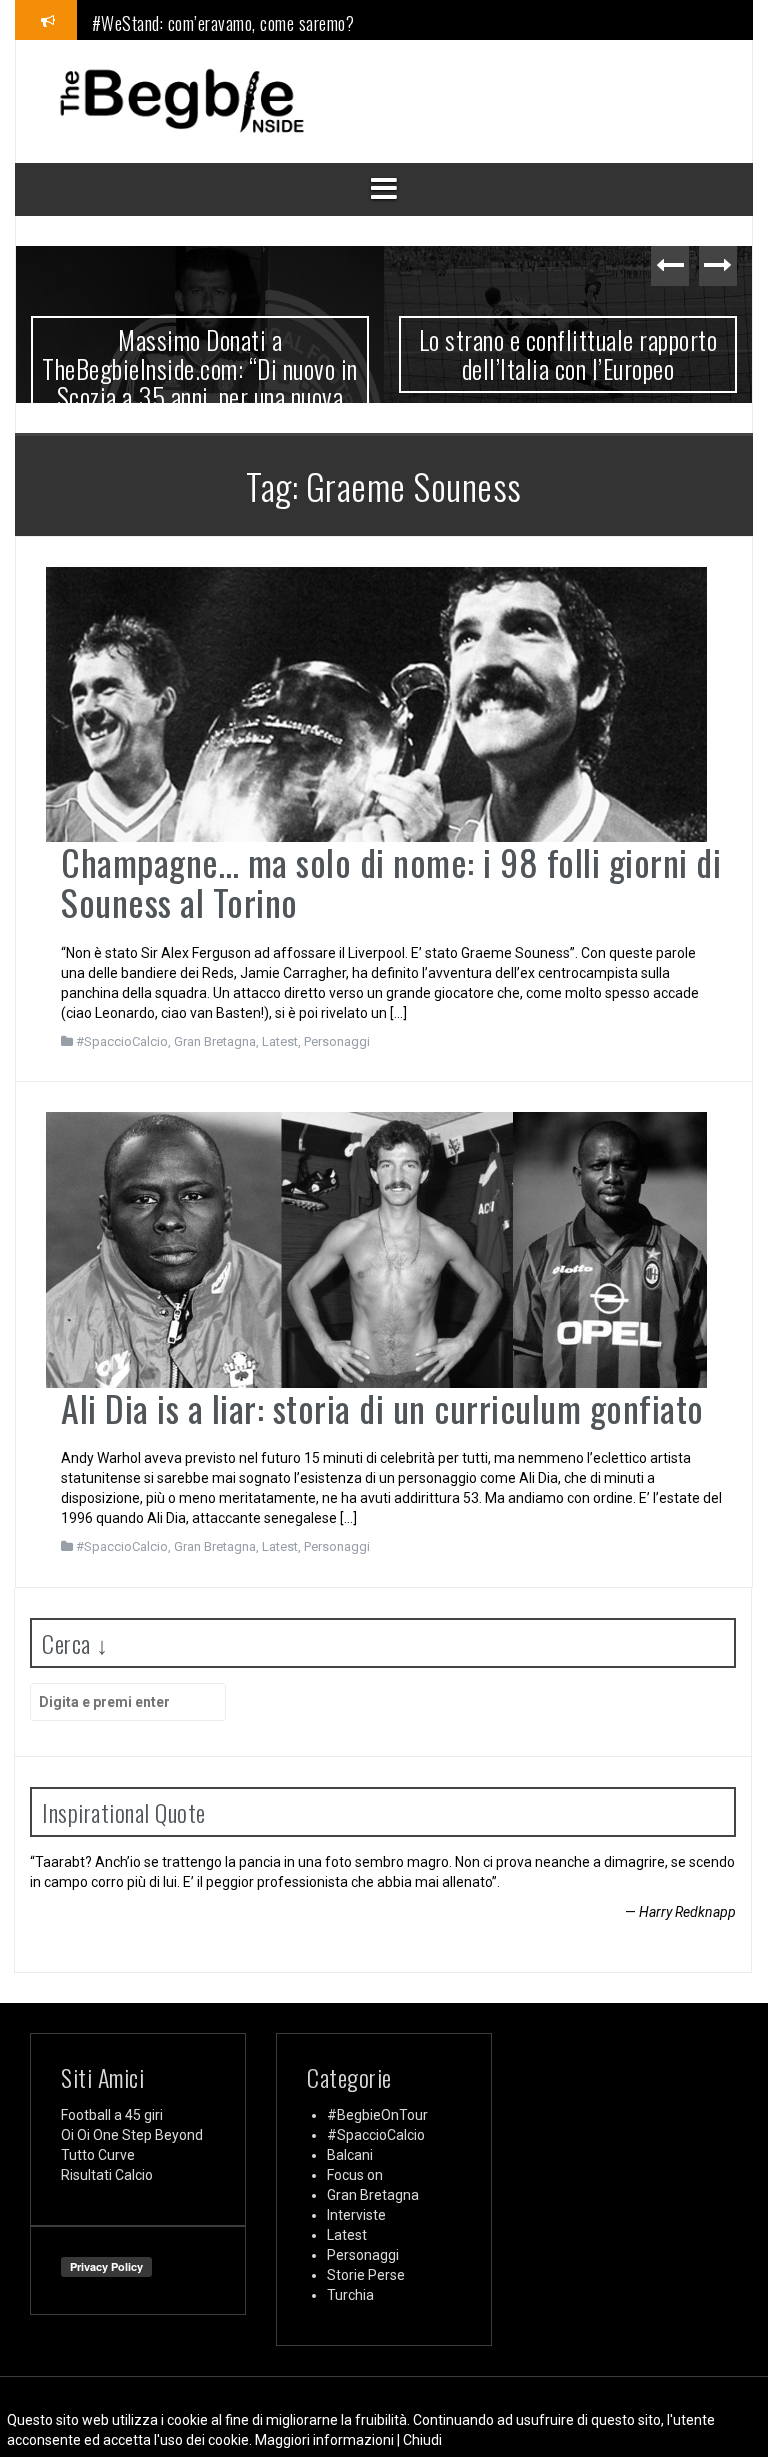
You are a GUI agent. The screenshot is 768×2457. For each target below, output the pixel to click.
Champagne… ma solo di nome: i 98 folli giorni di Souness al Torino (391, 881)
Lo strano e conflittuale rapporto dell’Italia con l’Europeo (568, 354)
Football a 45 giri (112, 2115)
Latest (280, 1041)
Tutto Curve (98, 2155)
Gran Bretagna (215, 1041)
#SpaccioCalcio (122, 1041)
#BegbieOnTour (377, 2115)
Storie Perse (366, 2275)
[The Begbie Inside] (181, 100)
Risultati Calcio (107, 2175)
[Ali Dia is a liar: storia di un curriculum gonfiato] (376, 1249)
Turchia (350, 2295)
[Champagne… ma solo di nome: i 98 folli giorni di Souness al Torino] (376, 703)
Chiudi (422, 2440)
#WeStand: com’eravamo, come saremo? (223, 19)
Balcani (350, 2155)
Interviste (356, 2215)
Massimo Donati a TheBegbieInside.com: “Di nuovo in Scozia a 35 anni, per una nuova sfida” (200, 382)
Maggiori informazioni (324, 2440)
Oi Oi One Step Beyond (132, 2135)
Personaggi (337, 1041)
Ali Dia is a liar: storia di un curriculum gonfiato (382, 1407)
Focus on (355, 2175)
